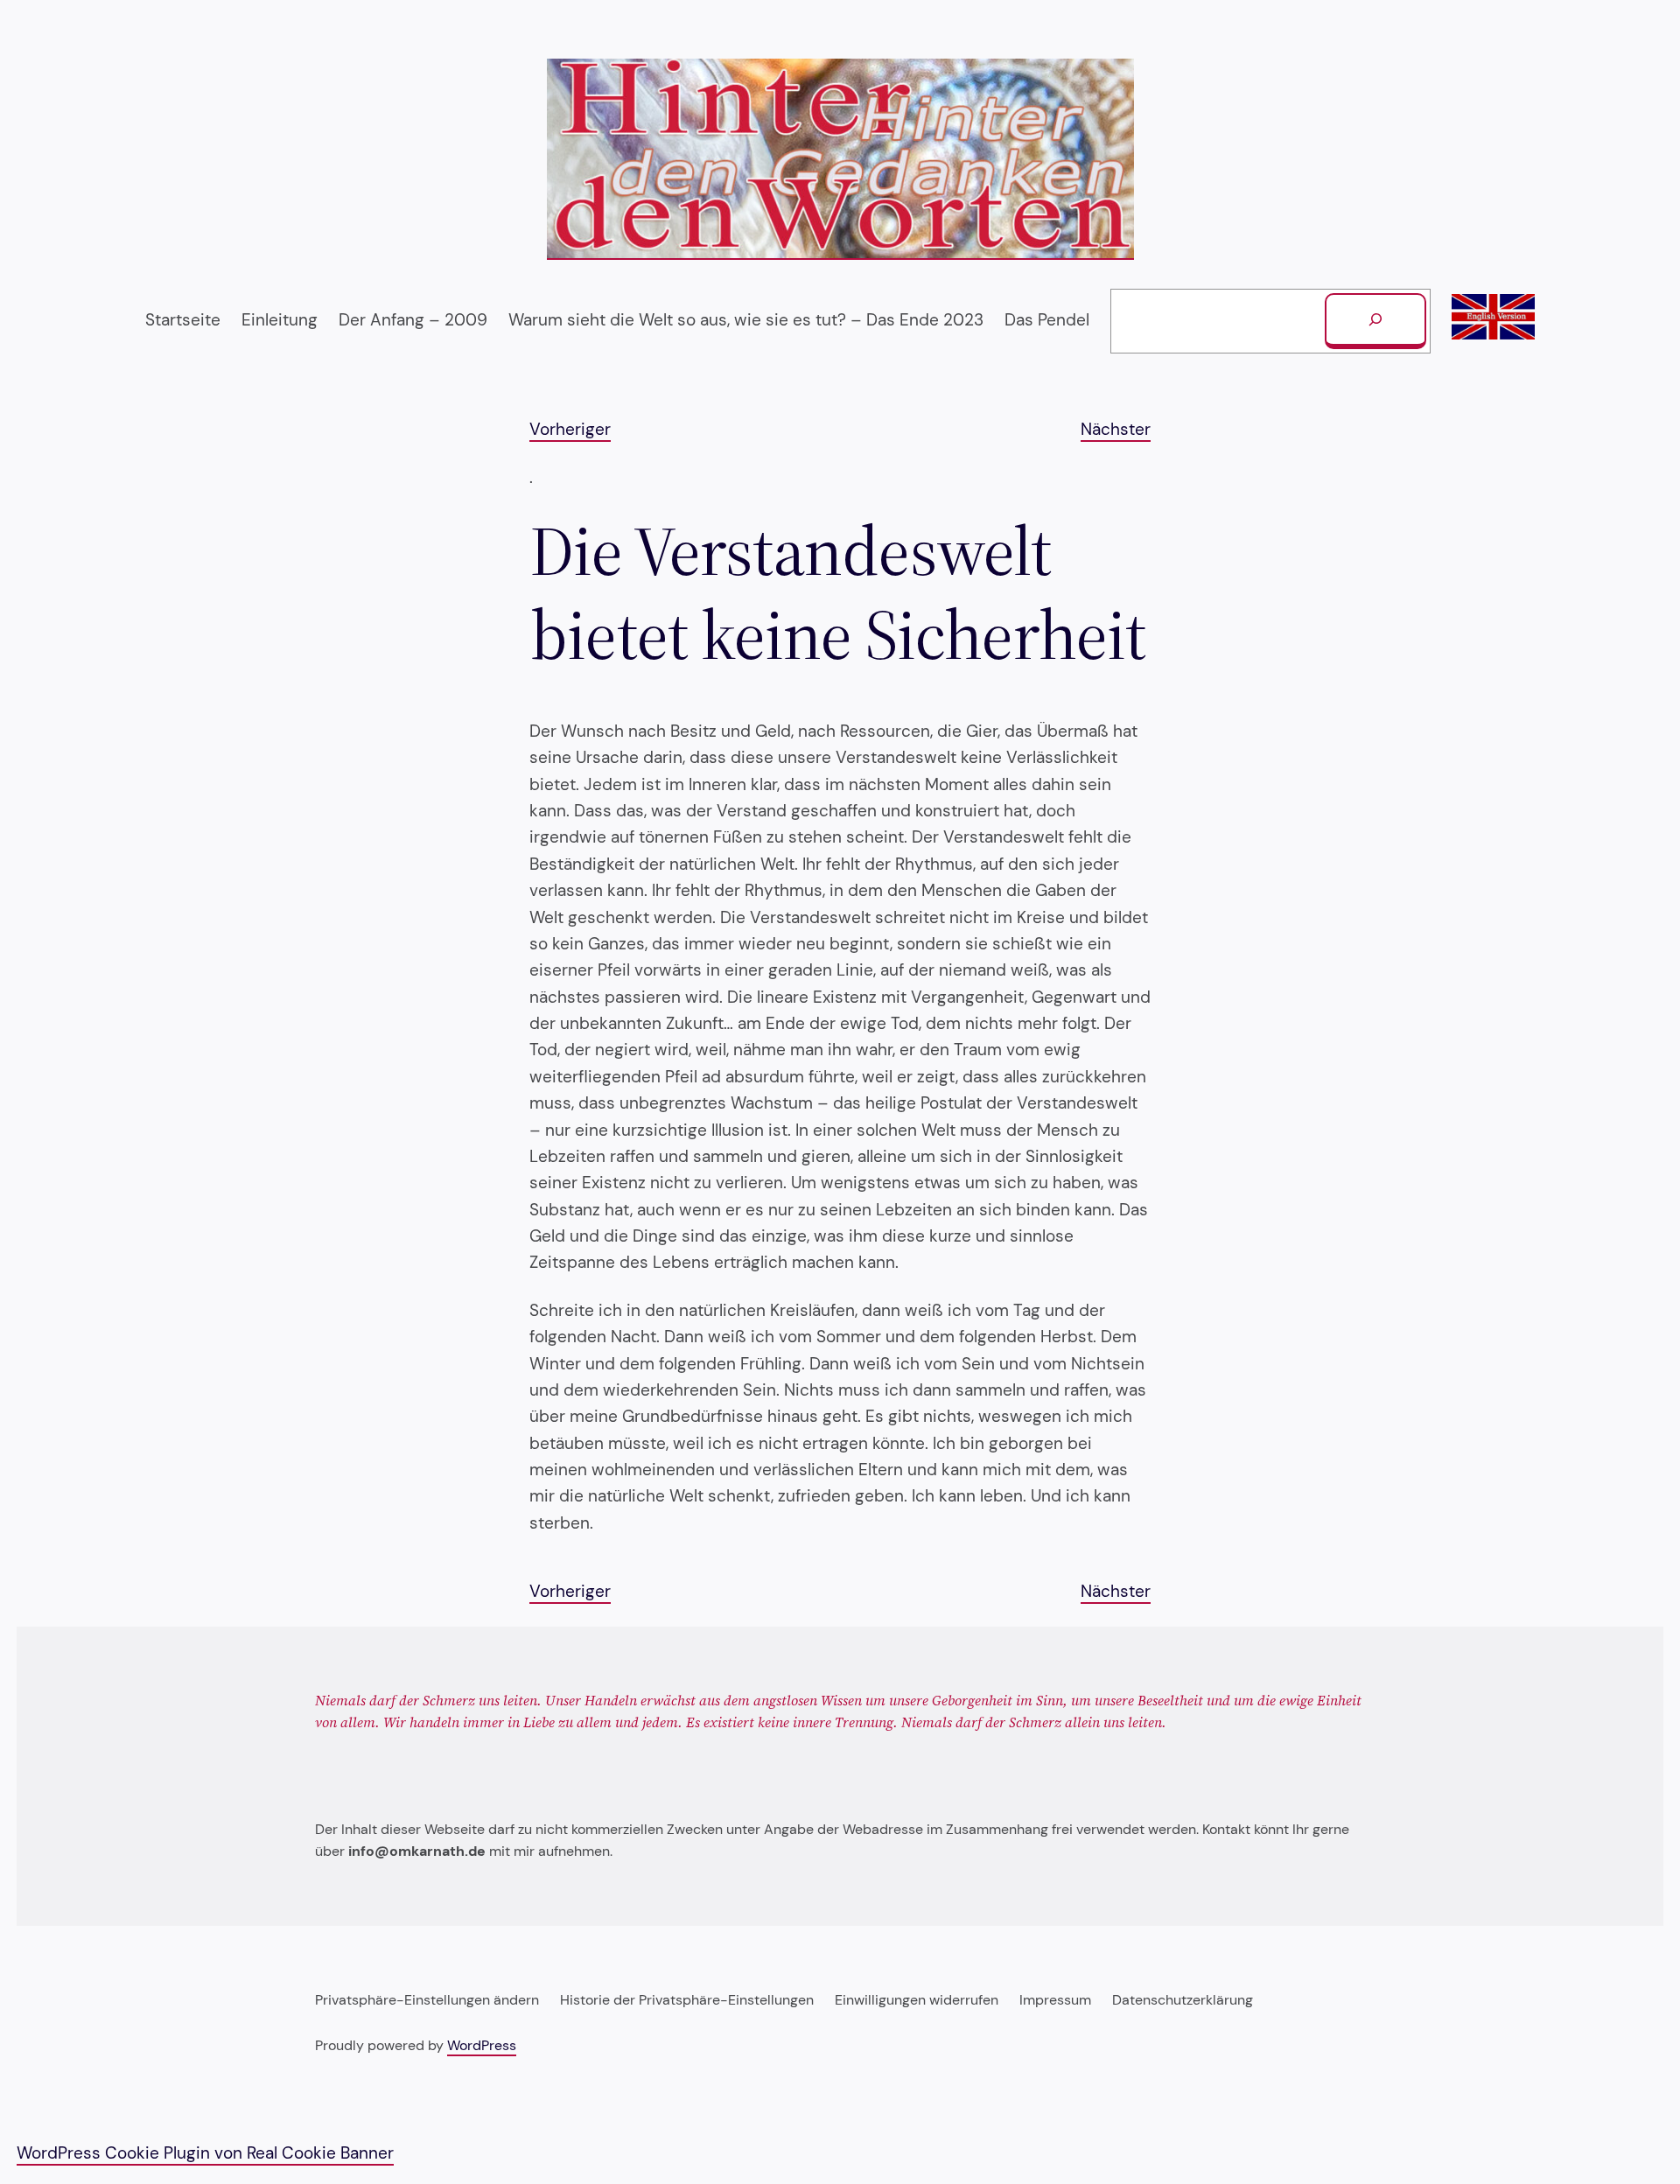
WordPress (482, 2045)
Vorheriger (570, 429)
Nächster (1116, 429)
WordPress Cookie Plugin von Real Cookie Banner (205, 2153)
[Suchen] (1375, 321)
